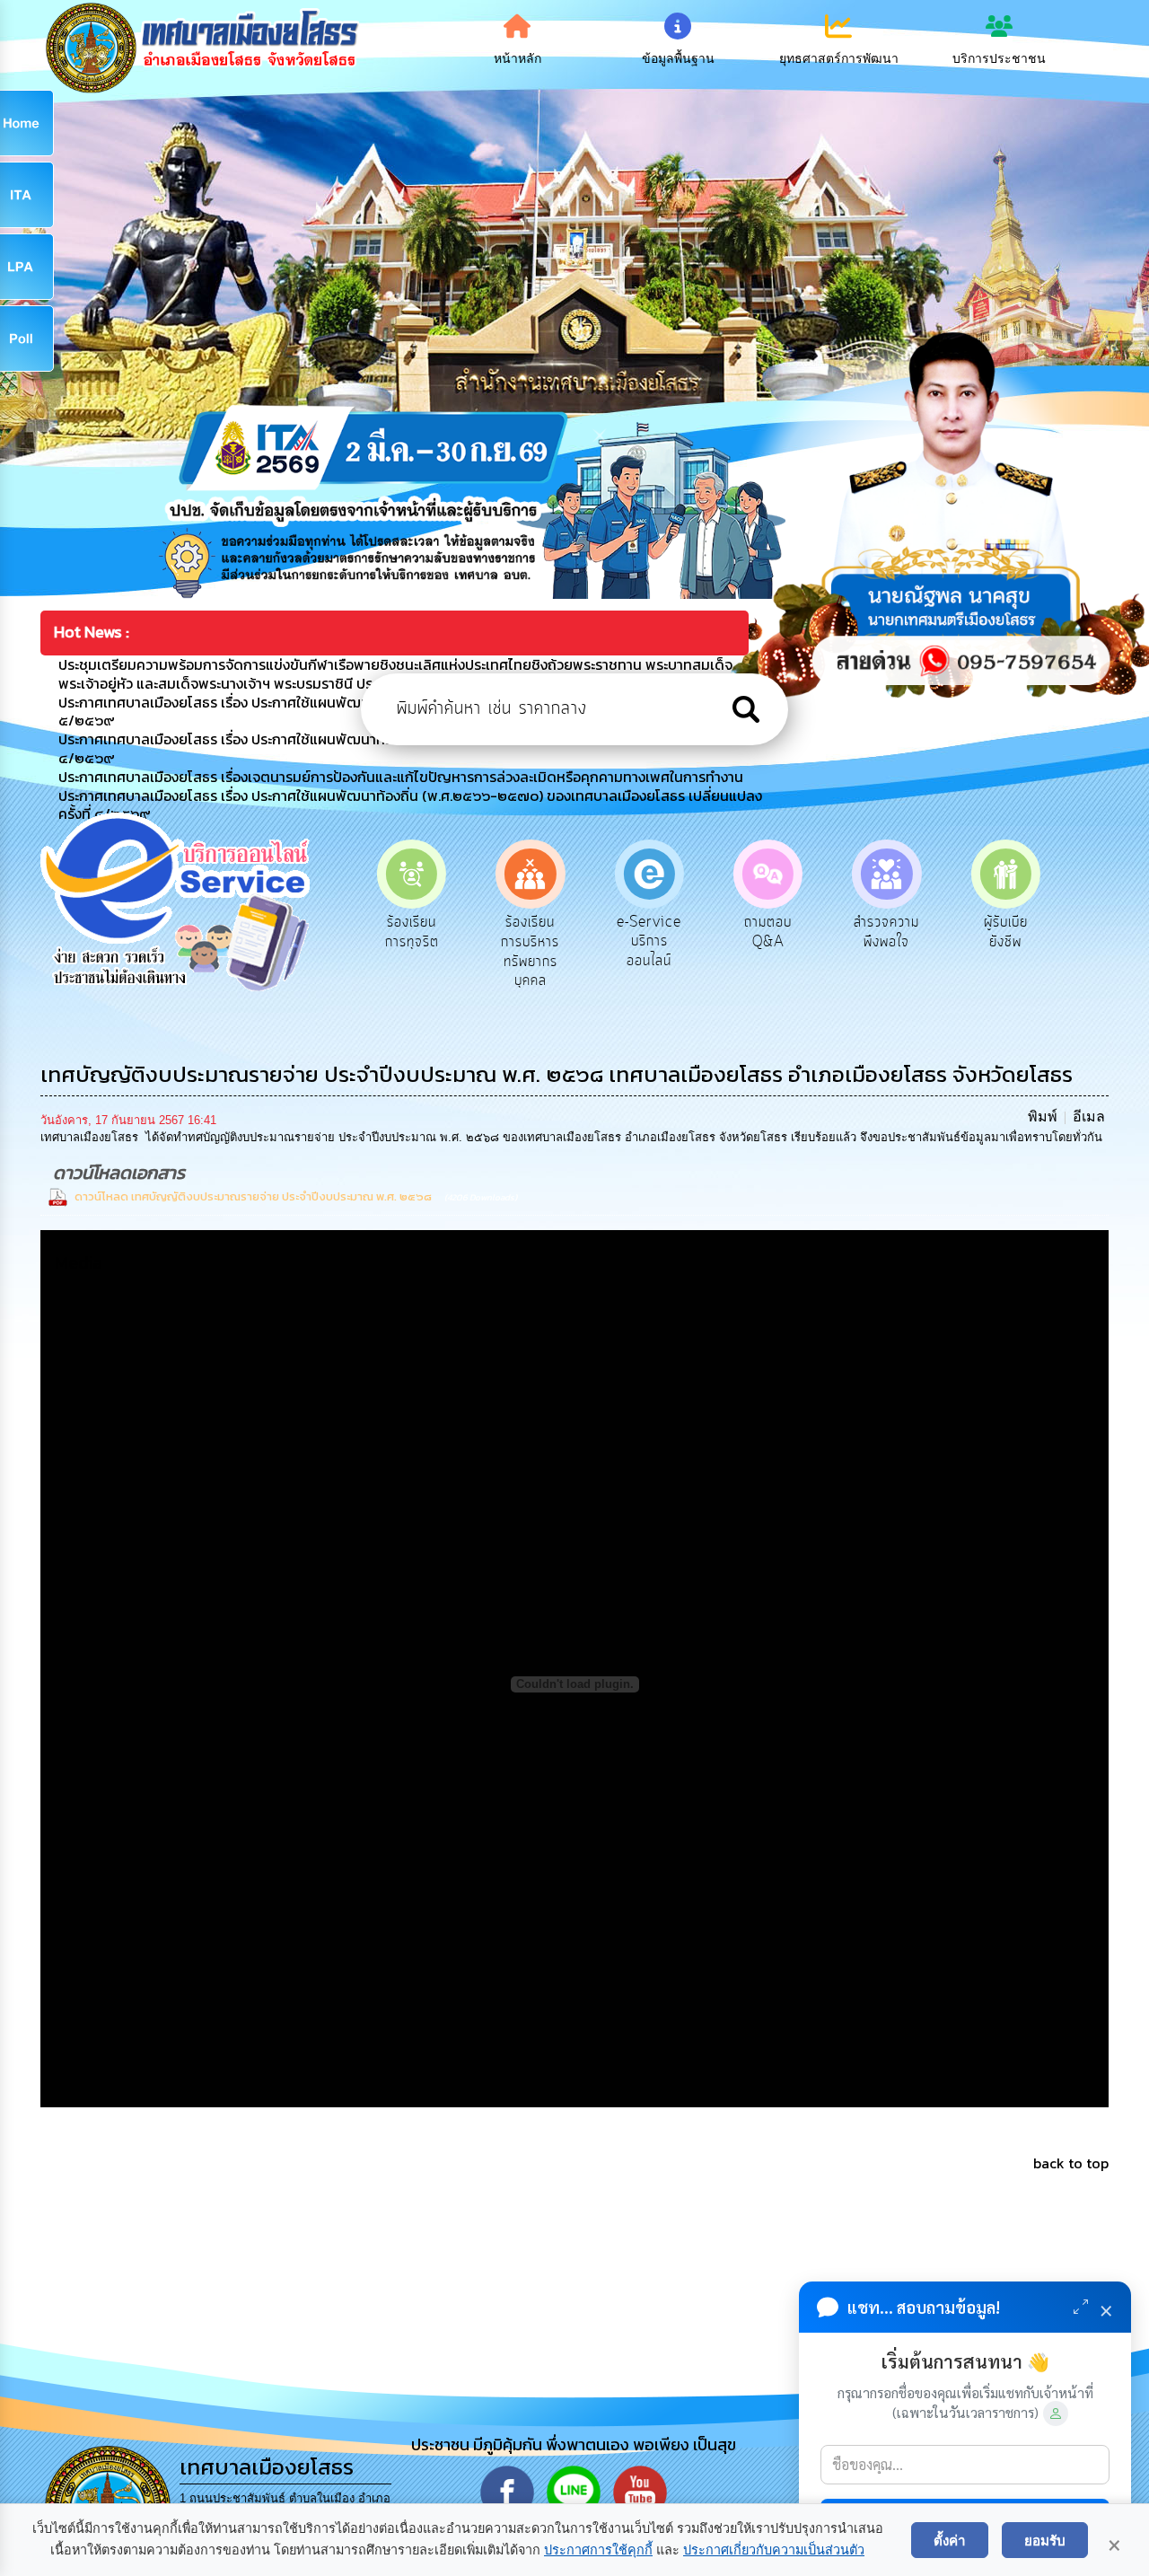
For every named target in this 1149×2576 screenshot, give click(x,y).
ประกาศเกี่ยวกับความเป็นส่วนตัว (774, 2550)
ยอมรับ (1045, 2540)
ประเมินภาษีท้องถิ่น (1006, 932)
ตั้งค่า (950, 2540)
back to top (1071, 2163)
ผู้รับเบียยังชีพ (886, 932)
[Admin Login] (1056, 2413)
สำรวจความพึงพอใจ (768, 932)
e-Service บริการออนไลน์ (531, 941)
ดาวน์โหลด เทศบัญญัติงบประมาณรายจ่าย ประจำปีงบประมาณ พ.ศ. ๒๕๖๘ (253, 1196)
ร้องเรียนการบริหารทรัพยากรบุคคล (412, 951)
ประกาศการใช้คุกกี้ (598, 2550)
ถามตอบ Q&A (649, 932)
